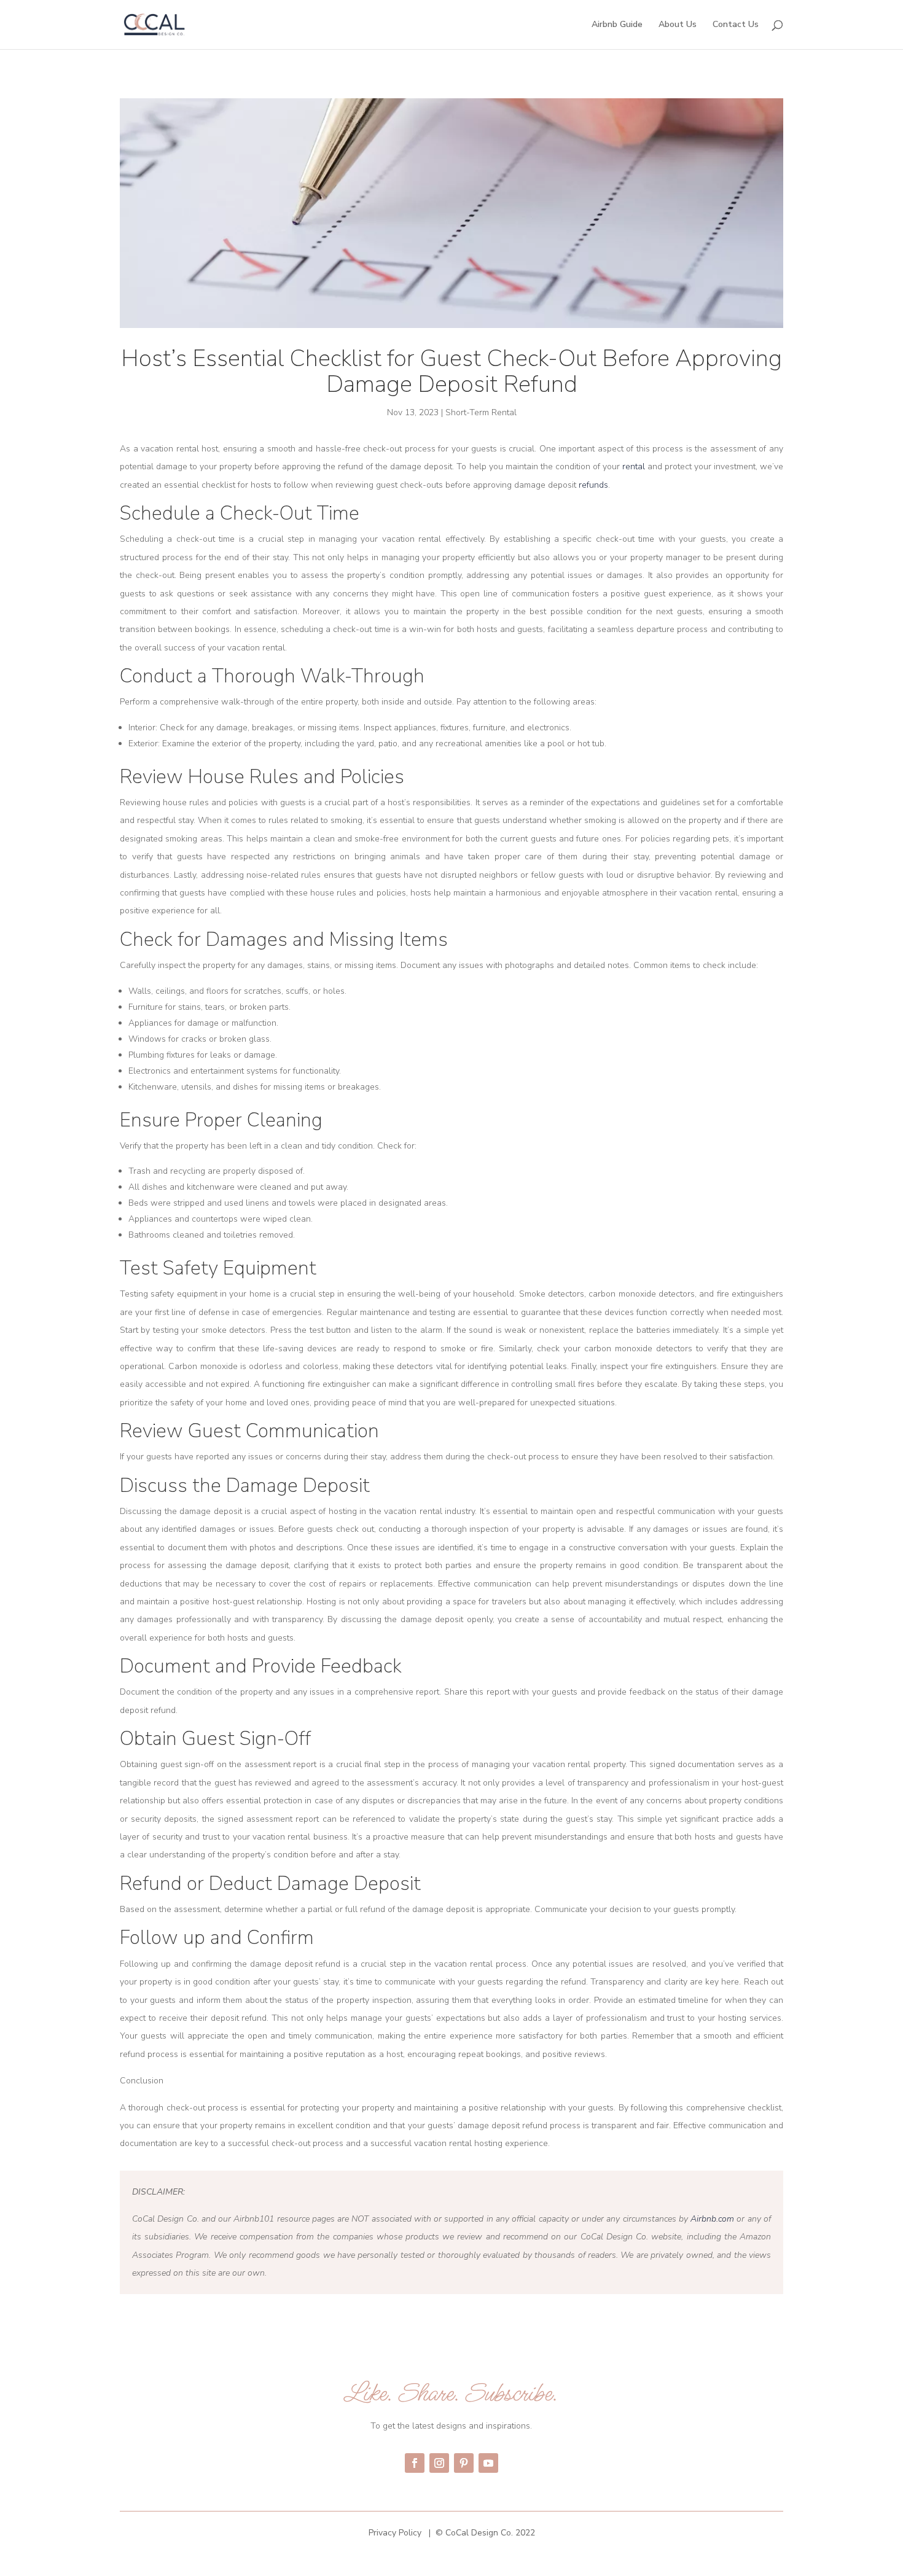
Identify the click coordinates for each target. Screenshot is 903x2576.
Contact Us (736, 25)
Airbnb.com (712, 2219)
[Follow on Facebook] (415, 2463)
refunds (593, 485)
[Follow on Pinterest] (464, 2463)
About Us (678, 25)
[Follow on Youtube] (488, 2463)
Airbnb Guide (617, 25)
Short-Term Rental (481, 412)
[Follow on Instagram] (439, 2463)
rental (635, 466)
